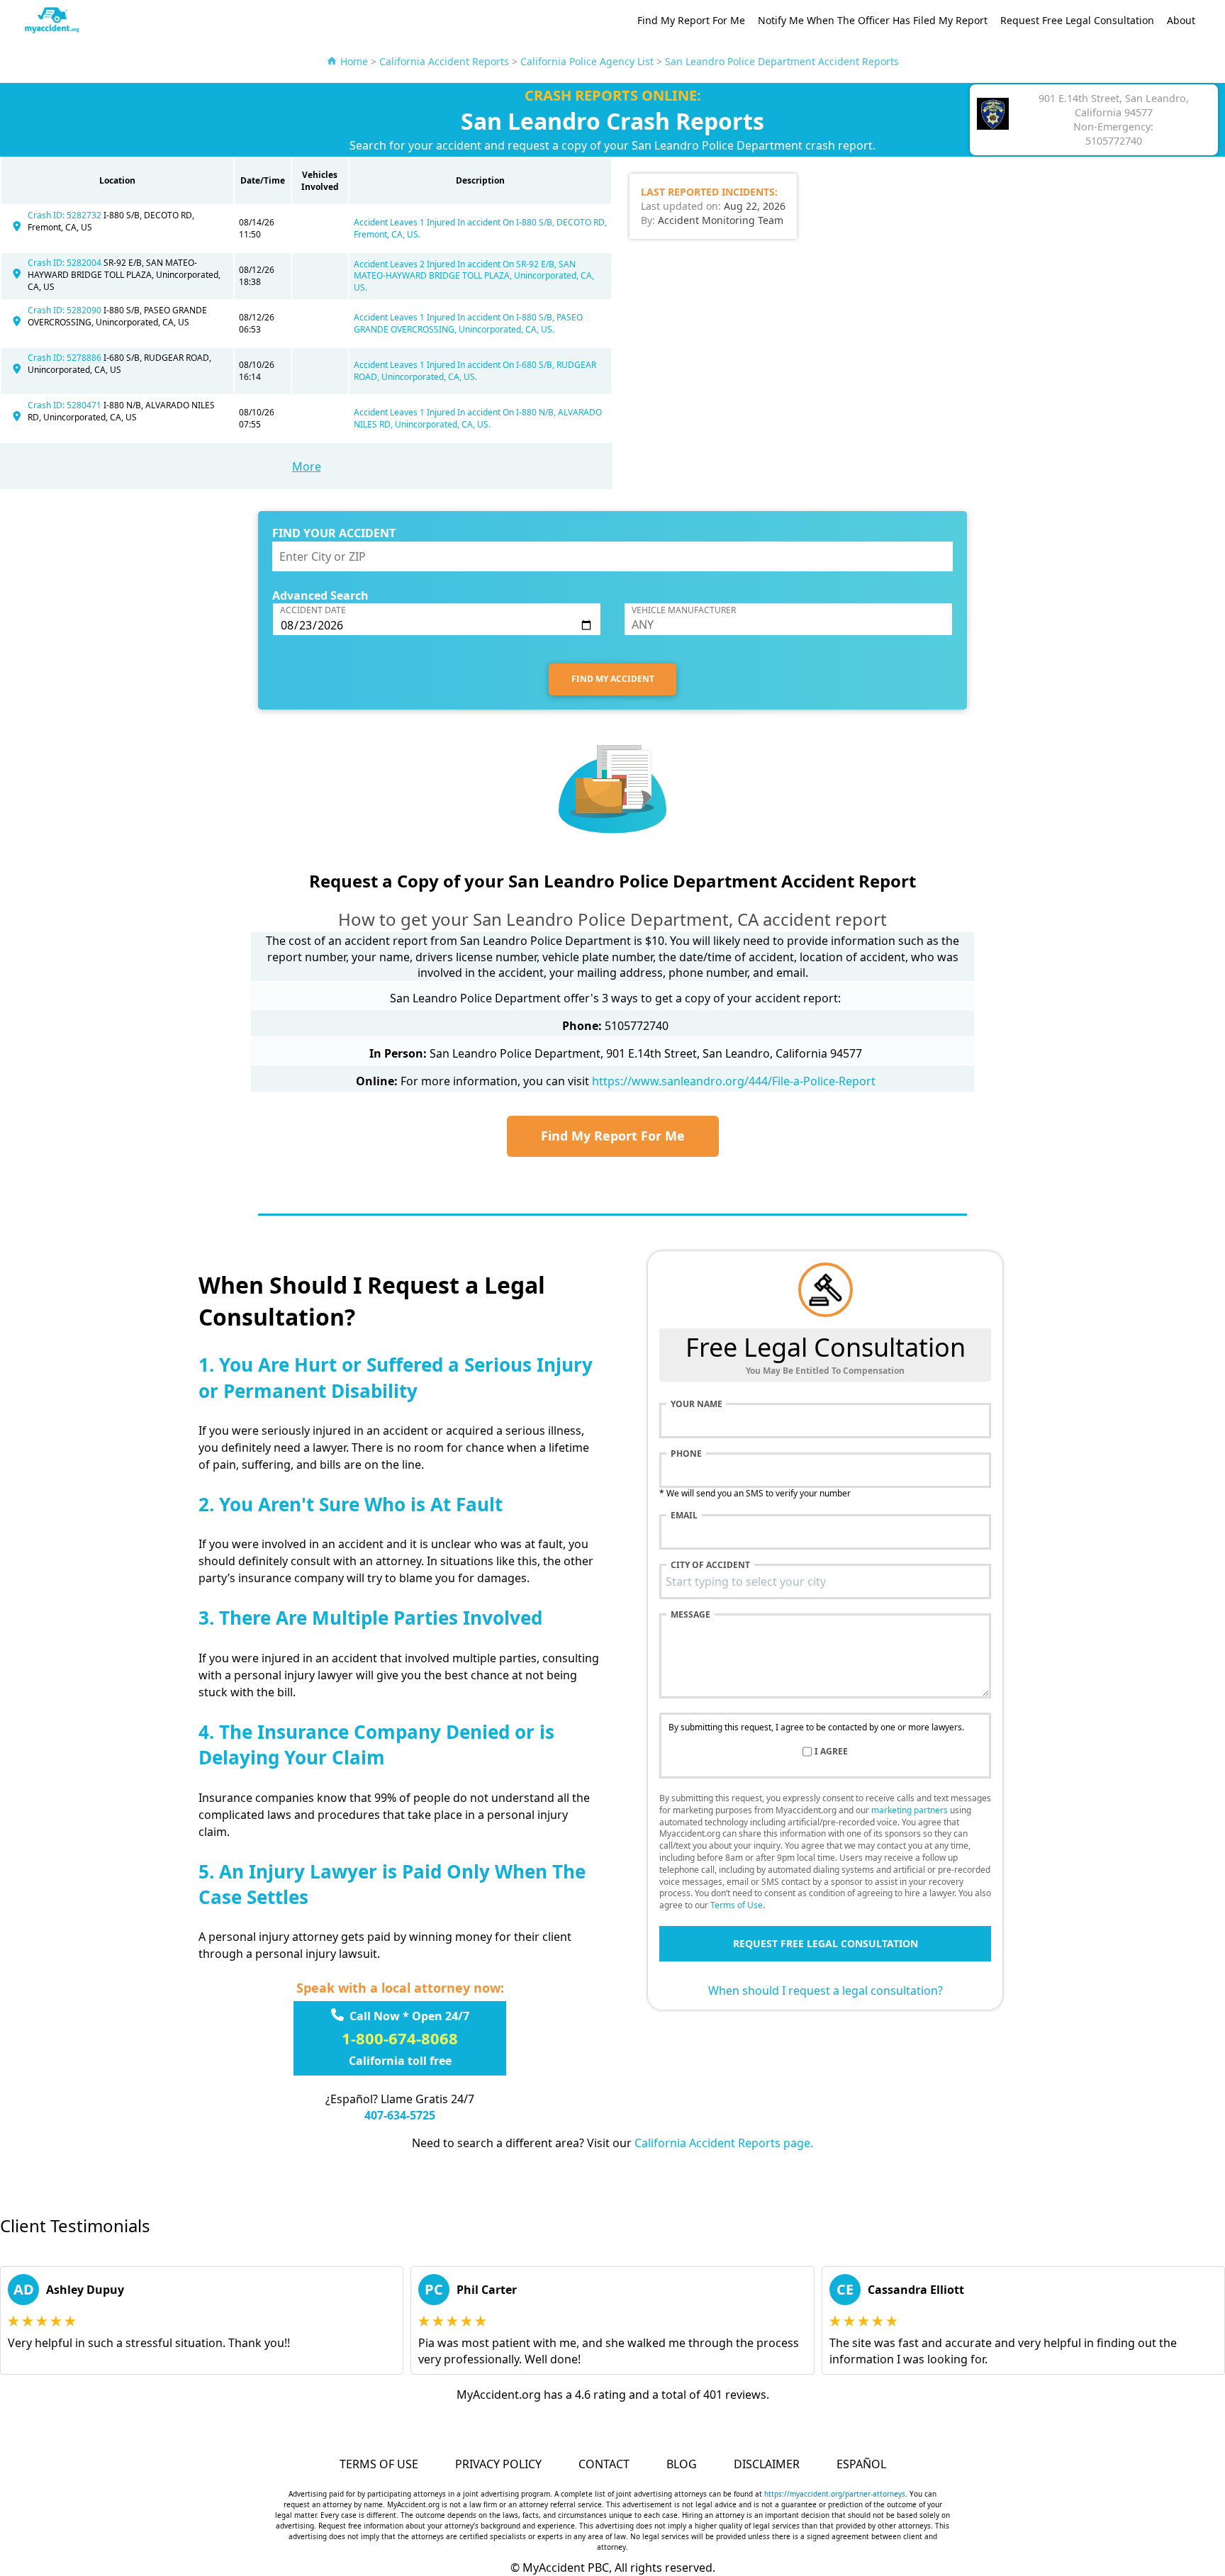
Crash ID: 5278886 (66, 358)
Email (684, 1516)
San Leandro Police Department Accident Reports (782, 61)
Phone (686, 1454)
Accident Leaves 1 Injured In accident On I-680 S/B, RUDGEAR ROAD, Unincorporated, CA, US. (475, 371)
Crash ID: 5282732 (66, 215)
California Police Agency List (587, 61)
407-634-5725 (400, 2115)
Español (861, 2464)
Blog (682, 2464)
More (307, 466)
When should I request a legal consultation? (826, 1990)
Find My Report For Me (691, 20)
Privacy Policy (498, 2464)
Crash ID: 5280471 (66, 405)
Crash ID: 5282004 (66, 263)
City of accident (710, 1565)
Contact (604, 2464)
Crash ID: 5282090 (66, 310)
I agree (831, 1752)
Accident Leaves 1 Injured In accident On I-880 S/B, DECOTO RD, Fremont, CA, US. (480, 228)
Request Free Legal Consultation (1077, 20)
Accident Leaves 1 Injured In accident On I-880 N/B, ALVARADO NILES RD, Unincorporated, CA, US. (478, 418)
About (1181, 20)
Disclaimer (767, 2464)
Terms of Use (737, 1905)
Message (690, 1615)
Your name (697, 1404)
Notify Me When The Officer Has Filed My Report (873, 20)
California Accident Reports (444, 61)
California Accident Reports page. (724, 2143)
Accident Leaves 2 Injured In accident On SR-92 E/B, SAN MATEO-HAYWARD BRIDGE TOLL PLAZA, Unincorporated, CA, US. (474, 276)
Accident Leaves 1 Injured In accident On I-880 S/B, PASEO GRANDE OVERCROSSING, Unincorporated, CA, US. (468, 323)
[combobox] (825, 1581)
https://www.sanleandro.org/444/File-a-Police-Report (734, 1081)
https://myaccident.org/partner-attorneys (835, 2494)
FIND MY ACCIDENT (613, 679)
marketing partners (910, 1810)
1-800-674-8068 (400, 2038)
